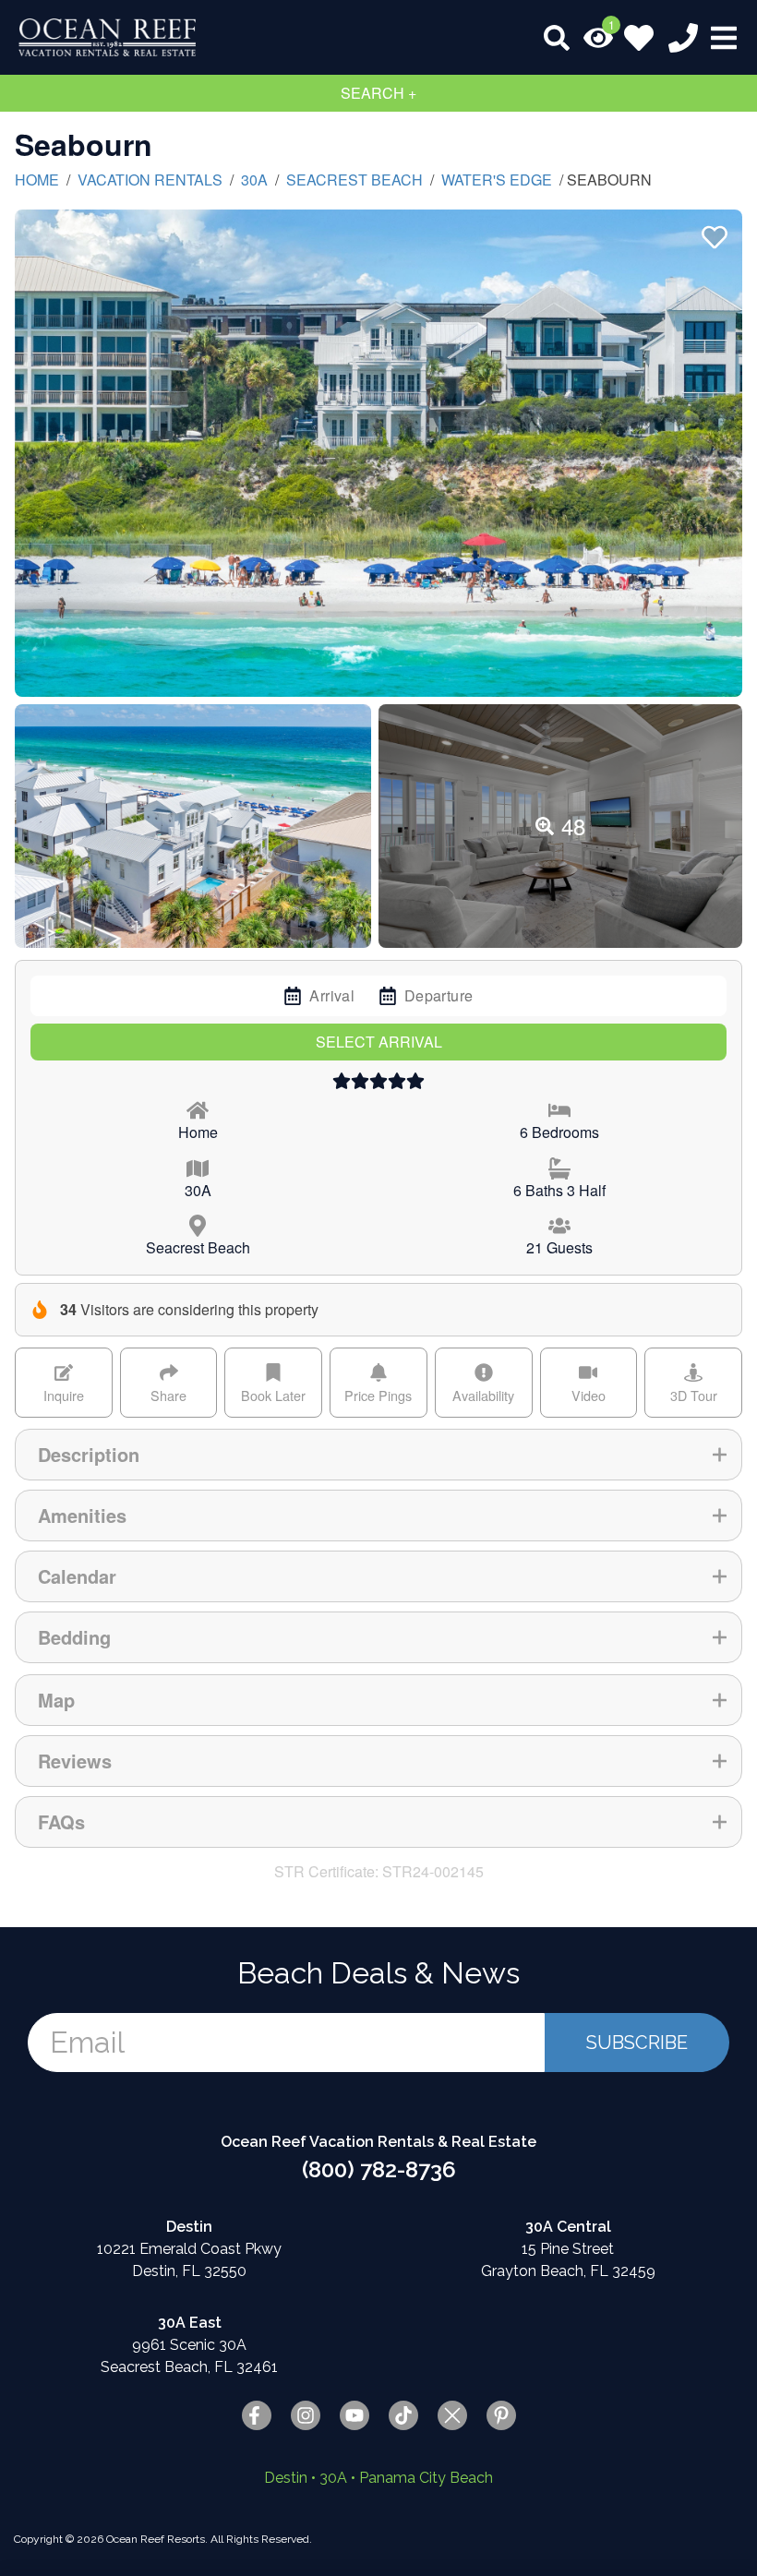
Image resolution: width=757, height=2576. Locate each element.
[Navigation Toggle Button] (724, 38)
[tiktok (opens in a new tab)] (403, 2415)
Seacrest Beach (354, 180)
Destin (286, 2478)
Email (87, 2042)
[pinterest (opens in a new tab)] (501, 2415)
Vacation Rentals (150, 180)
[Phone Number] (683, 38)
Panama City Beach (426, 2478)
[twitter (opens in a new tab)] (452, 2415)
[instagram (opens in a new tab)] (306, 2415)
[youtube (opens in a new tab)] (354, 2415)
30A (254, 180)
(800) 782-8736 (379, 2169)
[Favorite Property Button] (713, 232)
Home (37, 180)
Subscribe (637, 2043)
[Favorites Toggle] (639, 38)
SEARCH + (378, 93)
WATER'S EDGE (497, 180)
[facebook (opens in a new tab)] (257, 2415)
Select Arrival (379, 1042)
